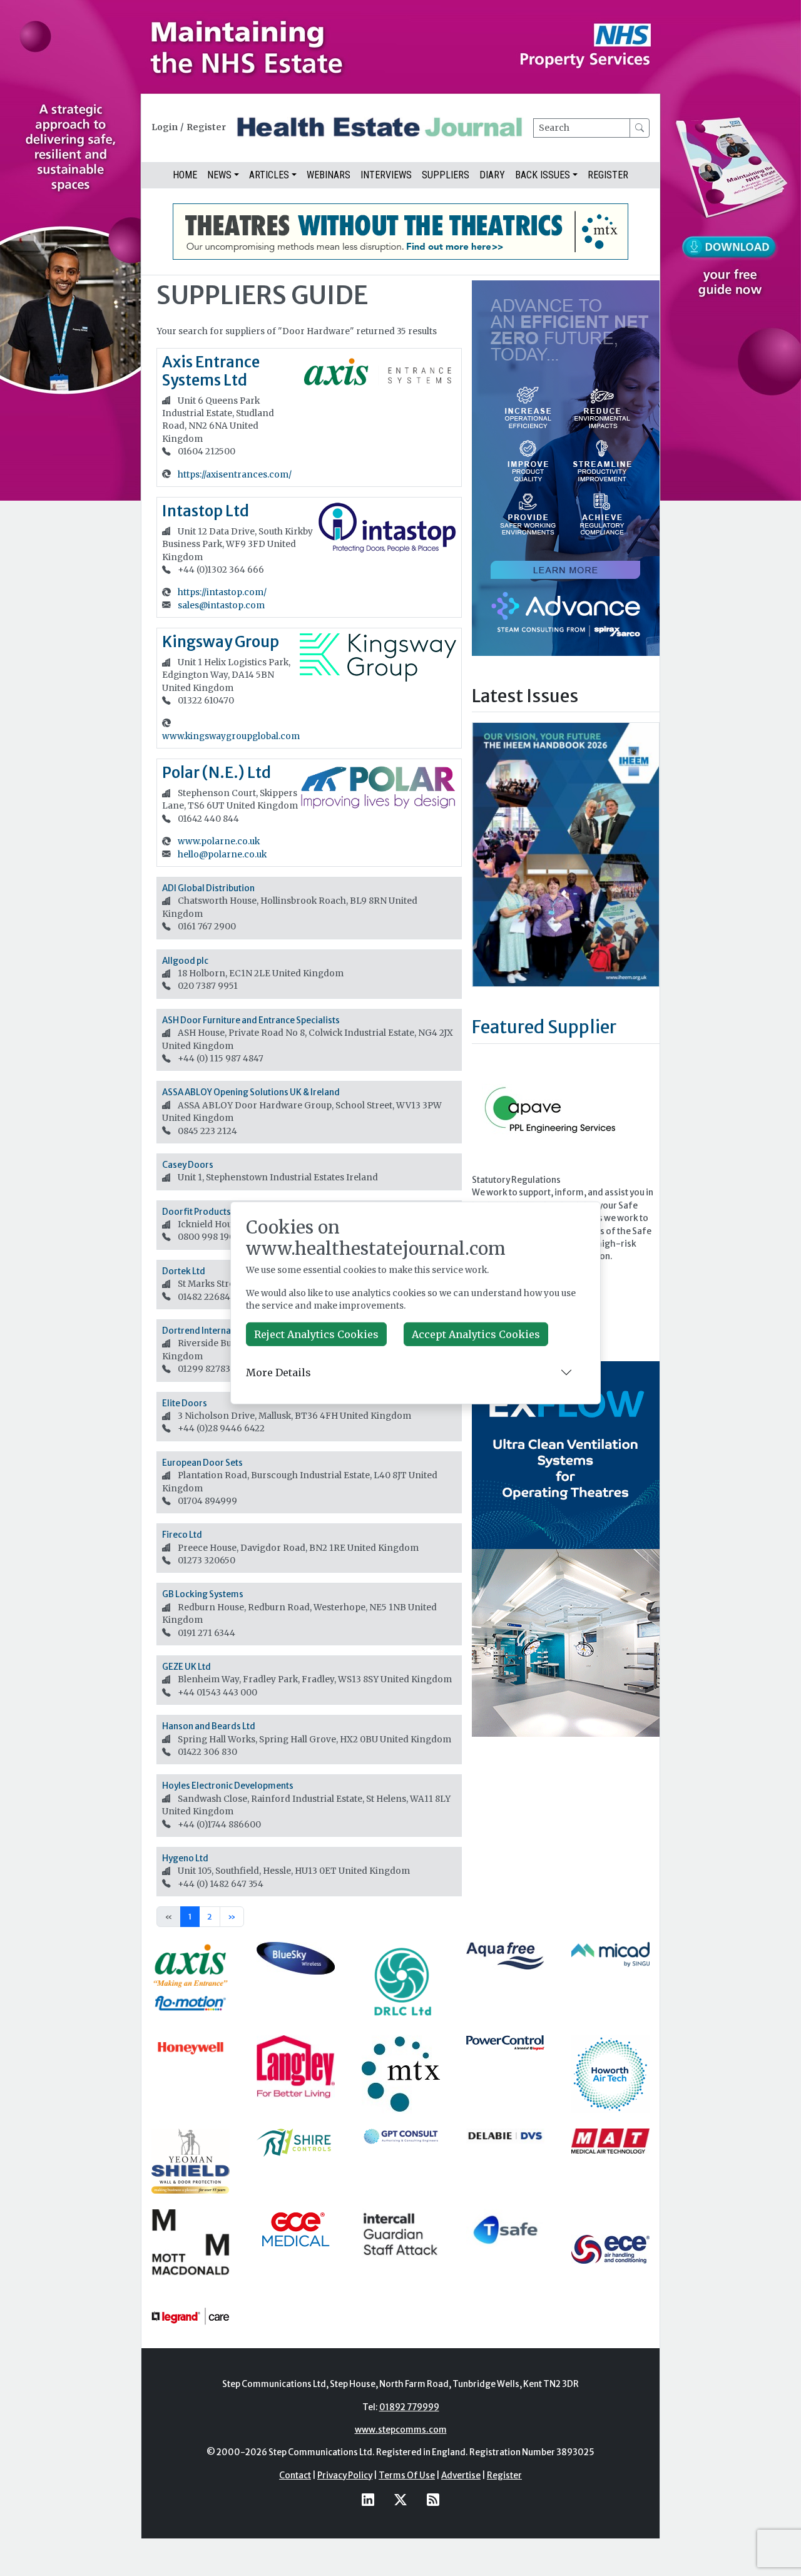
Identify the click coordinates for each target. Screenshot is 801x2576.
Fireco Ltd (182, 1535)
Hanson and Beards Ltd (209, 1726)
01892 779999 (409, 2407)
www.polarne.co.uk (219, 841)
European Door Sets (202, 1463)
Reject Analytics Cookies (316, 1334)
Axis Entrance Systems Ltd (211, 371)
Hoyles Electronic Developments (228, 1786)
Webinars (329, 175)
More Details (278, 1372)
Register (206, 127)
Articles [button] (269, 175)
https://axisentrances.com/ (235, 475)
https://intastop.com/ (222, 592)
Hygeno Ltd (185, 1858)
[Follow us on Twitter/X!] (400, 2499)
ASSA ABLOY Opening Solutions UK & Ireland (251, 1092)
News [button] (219, 175)
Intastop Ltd (206, 511)
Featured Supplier (544, 1027)
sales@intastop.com (221, 606)
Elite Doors (185, 1403)
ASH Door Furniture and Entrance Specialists (251, 1020)
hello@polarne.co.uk (222, 855)
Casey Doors (188, 1165)
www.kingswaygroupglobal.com (231, 736)
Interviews (386, 175)
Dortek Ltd (184, 1271)
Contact (295, 2476)
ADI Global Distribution (208, 888)
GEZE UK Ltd (186, 1667)
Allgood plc (185, 961)
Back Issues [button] (543, 175)
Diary (492, 175)
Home (185, 175)
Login (165, 127)
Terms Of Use (407, 2476)
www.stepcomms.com (401, 2430)
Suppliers (446, 175)
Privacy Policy (345, 2476)
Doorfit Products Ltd (204, 1212)
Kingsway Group (221, 642)
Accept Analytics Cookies (476, 1334)
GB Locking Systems (203, 1594)
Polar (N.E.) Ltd (217, 773)
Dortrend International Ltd (216, 1331)
